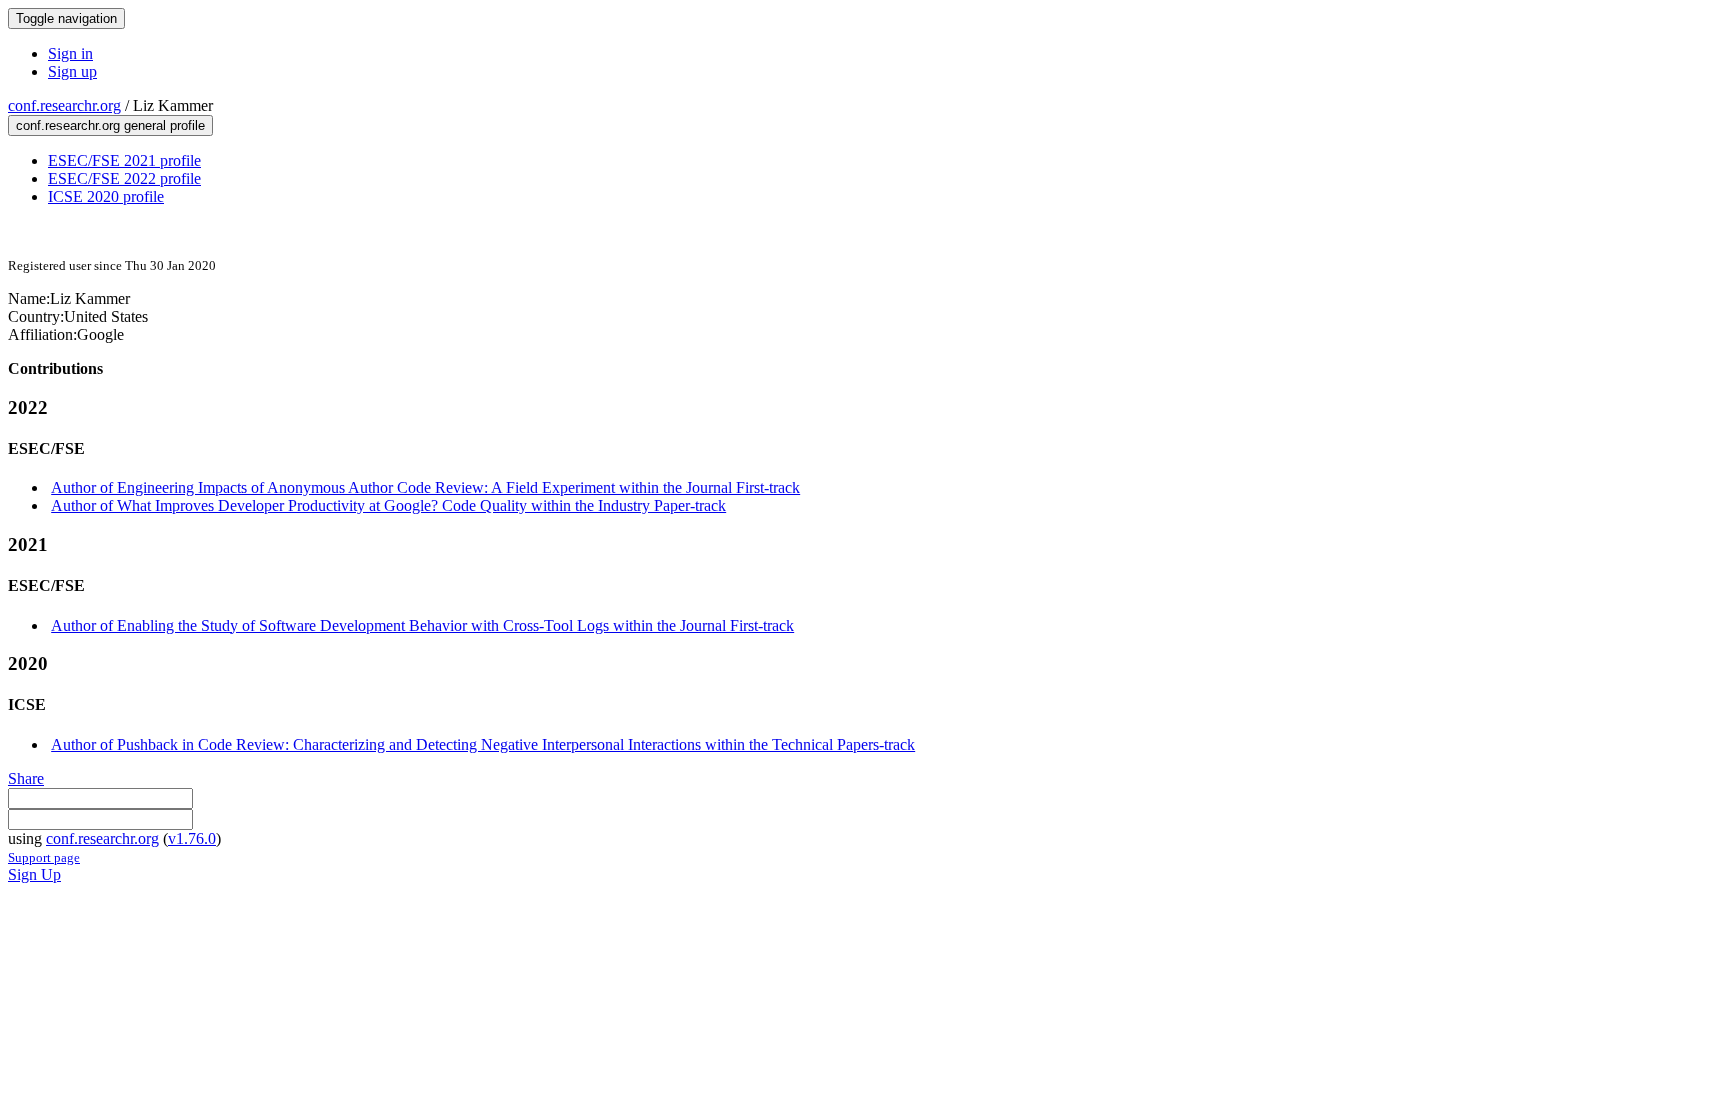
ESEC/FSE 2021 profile (124, 160)
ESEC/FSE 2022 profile (124, 178)
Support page (44, 857)
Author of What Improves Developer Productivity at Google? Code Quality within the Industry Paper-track (388, 505)
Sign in (70, 53)
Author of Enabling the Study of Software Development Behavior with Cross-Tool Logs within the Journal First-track (422, 625)
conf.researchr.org (64, 105)
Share (26, 778)
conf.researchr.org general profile (110, 125)
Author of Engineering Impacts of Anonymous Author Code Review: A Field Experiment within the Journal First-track (425, 487)
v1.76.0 (192, 838)
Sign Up (34, 874)
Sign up (72, 71)
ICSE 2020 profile (106, 196)
